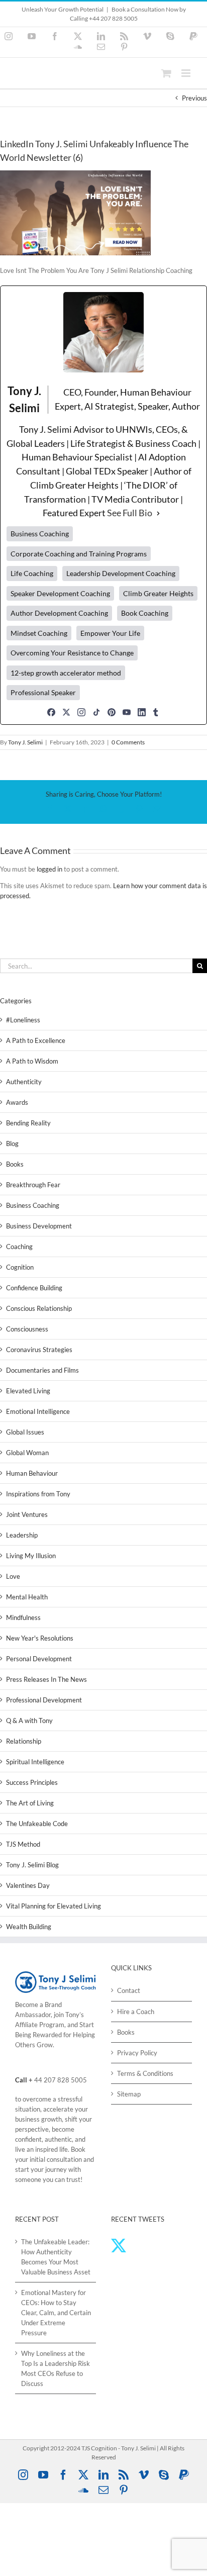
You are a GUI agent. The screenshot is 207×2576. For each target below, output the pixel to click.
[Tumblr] (156, 712)
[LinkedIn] (142, 712)
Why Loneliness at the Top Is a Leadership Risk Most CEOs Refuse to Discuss (56, 2368)
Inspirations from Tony (38, 1494)
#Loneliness (23, 1020)
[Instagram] (81, 712)
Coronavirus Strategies (39, 1350)
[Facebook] (51, 712)
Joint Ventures (27, 1514)
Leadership (22, 1535)
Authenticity (24, 1082)
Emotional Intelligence (38, 1411)
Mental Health (27, 1597)
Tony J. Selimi (25, 742)
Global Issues (25, 1432)
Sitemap (129, 2094)
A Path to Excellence (36, 1040)
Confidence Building (34, 1288)
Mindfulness (23, 1617)
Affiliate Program (40, 2025)
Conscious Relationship (39, 1308)
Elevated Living (28, 1391)
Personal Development (39, 1659)
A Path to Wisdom (32, 1061)
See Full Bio (130, 513)
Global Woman (27, 1453)
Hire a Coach (136, 2012)
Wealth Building (29, 1927)
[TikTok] (96, 712)
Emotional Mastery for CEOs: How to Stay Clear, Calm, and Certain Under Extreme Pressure (56, 2313)
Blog (12, 1143)
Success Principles (32, 1782)
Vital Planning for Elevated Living (54, 1906)
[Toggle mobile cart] (166, 73)
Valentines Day (28, 1885)
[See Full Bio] (158, 513)
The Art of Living (30, 1803)
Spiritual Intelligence (35, 1762)
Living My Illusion (31, 1556)
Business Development (39, 1226)
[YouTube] (127, 712)
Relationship (24, 1741)
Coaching (19, 1247)
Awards (17, 1102)
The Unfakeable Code (37, 1824)
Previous (194, 98)
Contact (129, 1990)
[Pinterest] (112, 712)
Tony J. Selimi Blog (32, 1865)
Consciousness (27, 1329)
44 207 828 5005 (61, 2080)
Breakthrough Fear (33, 1185)
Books (15, 1164)
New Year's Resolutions (40, 1638)
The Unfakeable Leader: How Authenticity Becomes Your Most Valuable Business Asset (56, 2257)
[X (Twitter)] (66, 712)
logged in (49, 869)
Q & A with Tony (29, 1721)
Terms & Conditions (145, 2073)
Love (13, 1576)
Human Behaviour (32, 1473)
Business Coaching (33, 1205)
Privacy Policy (137, 2053)
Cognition (20, 1267)
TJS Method (23, 1844)
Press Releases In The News (46, 1679)
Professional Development (44, 1700)
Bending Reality (28, 1123)
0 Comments (128, 742)
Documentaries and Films (42, 1370)
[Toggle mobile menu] (187, 73)
